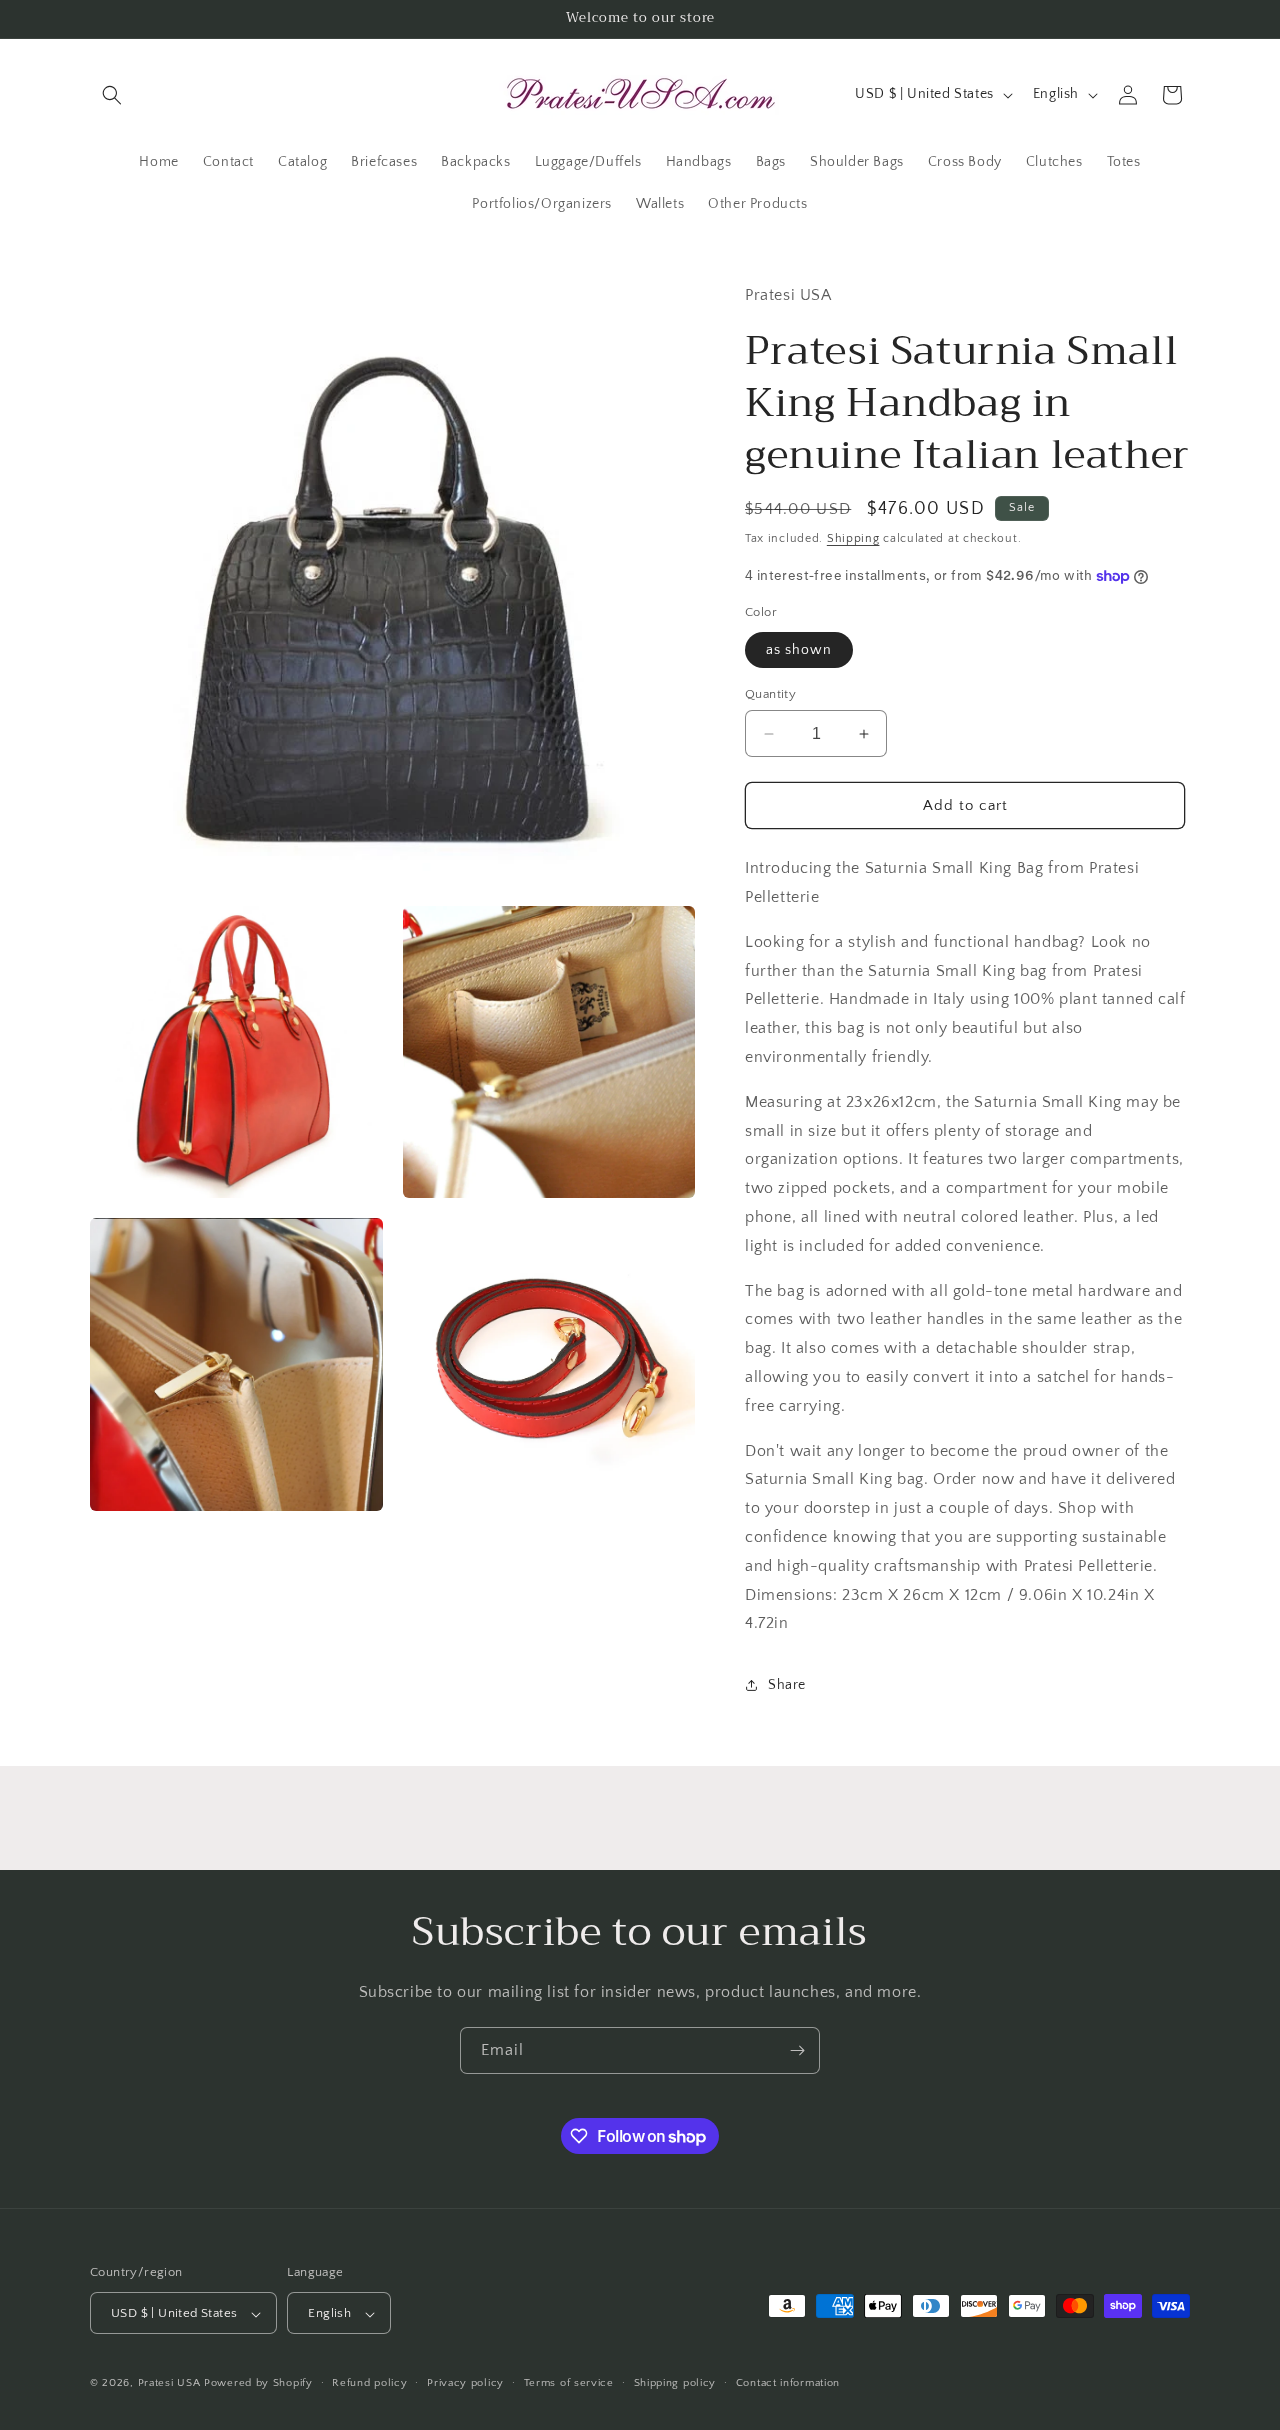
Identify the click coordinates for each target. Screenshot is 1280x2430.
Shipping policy (675, 2383)
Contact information (788, 2383)
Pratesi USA (169, 2384)
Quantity (770, 694)
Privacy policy (465, 2383)
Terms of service (569, 2383)
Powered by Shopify (258, 2384)
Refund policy (369, 2383)
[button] (112, 95)
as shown (799, 650)
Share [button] (787, 1685)
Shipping (853, 538)
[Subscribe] (797, 2050)
